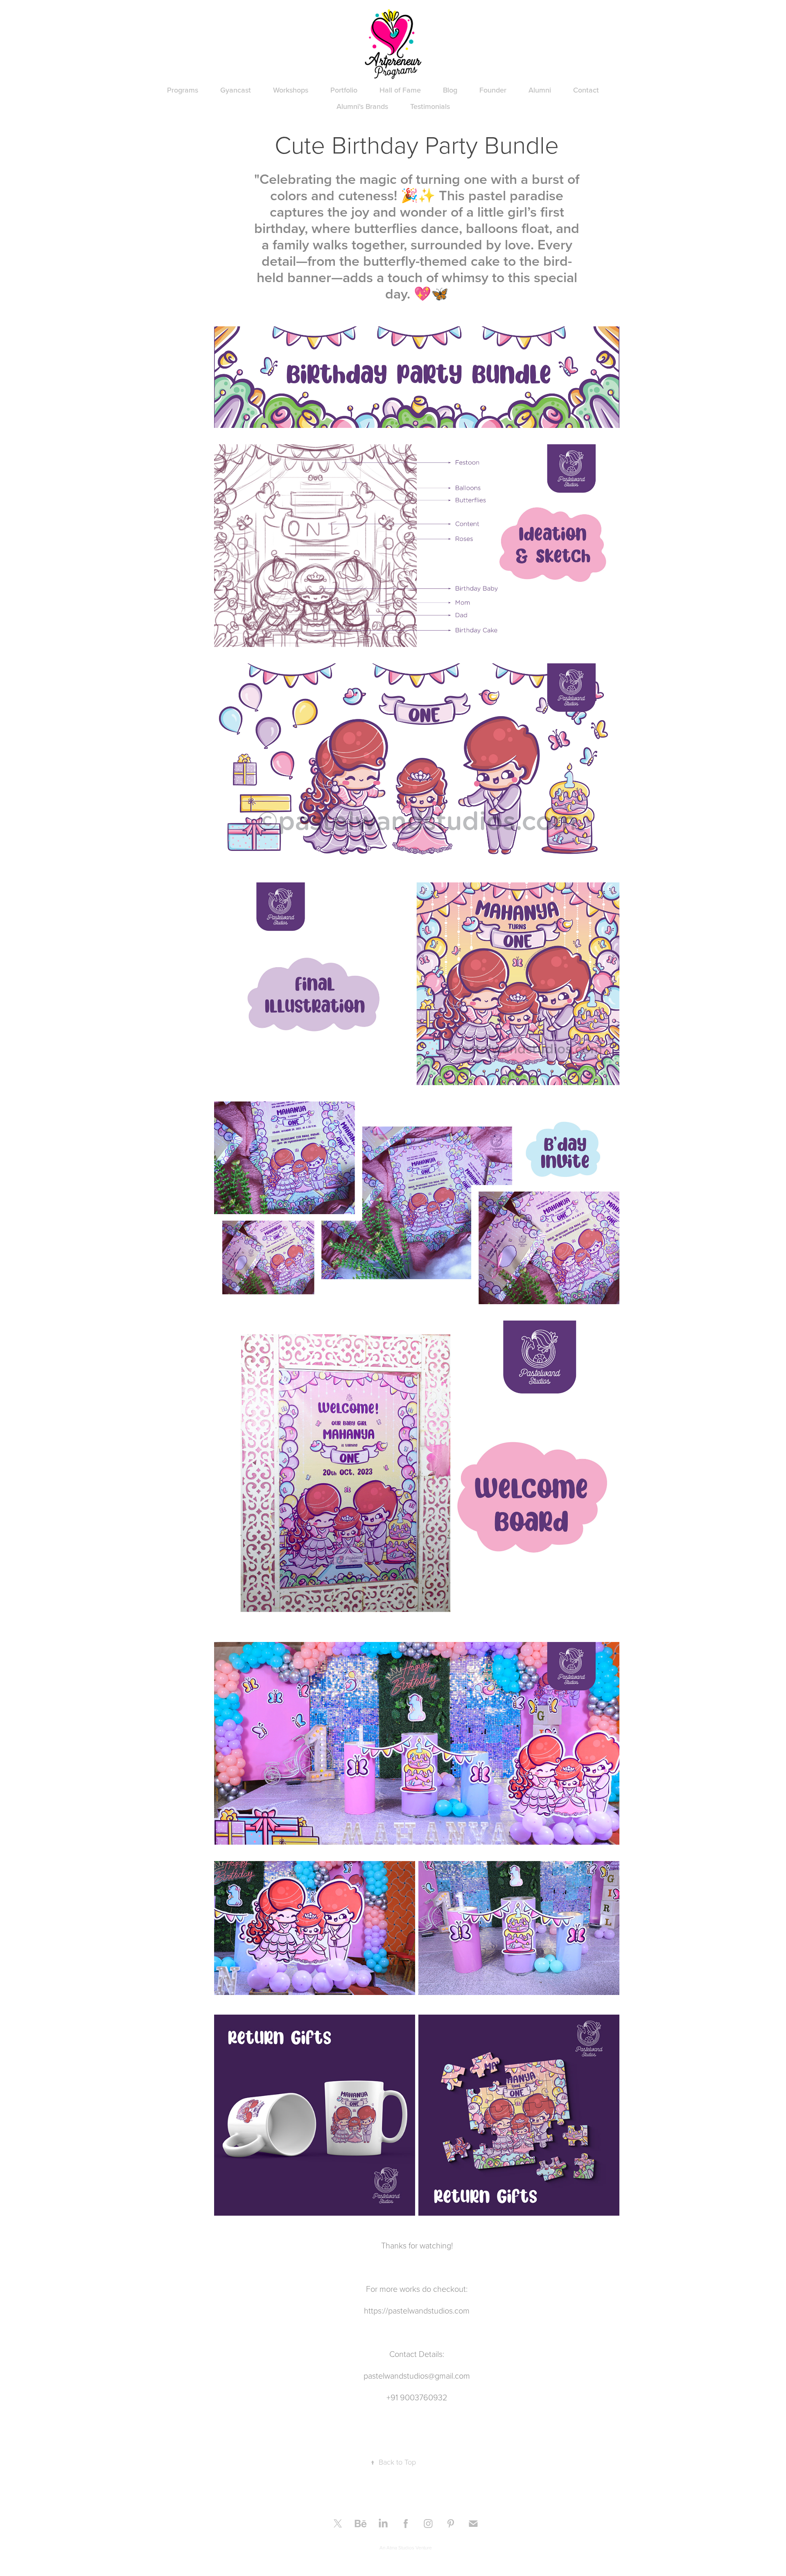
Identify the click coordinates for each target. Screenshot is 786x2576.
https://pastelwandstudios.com (417, 2310)
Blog (450, 90)
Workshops (291, 90)
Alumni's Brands (362, 106)
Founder (493, 90)
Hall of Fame (400, 90)
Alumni (540, 90)
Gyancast (236, 90)
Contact (586, 90)
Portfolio (344, 90)
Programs (183, 90)
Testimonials (430, 106)
